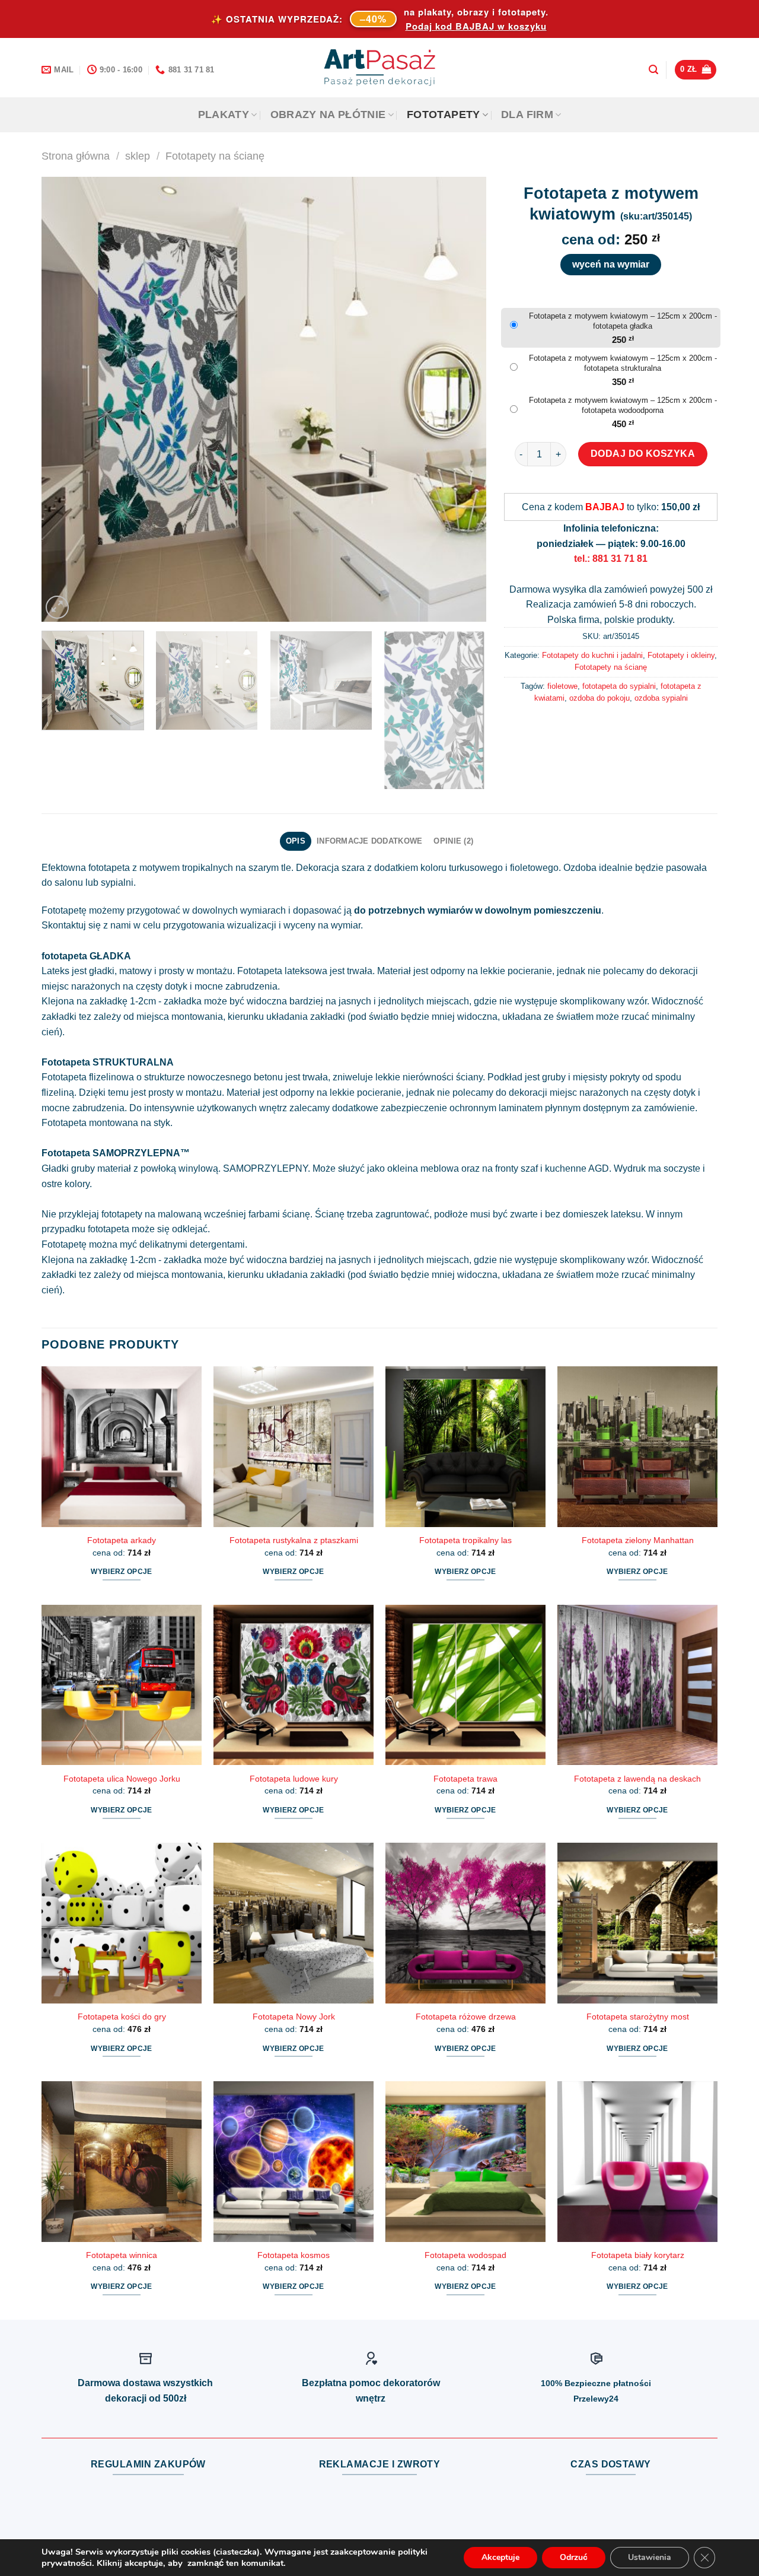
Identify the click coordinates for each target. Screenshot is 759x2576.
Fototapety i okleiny (681, 655)
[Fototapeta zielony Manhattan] (637, 1446)
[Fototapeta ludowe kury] (294, 1685)
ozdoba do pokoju (599, 698)
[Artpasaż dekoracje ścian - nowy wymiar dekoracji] (380, 68)
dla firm (527, 115)
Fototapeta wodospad (465, 2255)
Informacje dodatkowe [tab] (369, 841)
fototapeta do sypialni (619, 686)
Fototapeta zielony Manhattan (638, 1540)
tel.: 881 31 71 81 (611, 559)
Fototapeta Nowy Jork (294, 2017)
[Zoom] (57, 607)
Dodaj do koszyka (643, 454)
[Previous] (65, 399)
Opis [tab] (296, 841)
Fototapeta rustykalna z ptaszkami (294, 1540)
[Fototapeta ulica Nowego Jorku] (122, 1685)
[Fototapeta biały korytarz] (637, 2161)
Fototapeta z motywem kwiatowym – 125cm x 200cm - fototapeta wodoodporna (623, 405)
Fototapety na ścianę (215, 156)
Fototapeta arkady (122, 1540)
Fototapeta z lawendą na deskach (637, 1779)
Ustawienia (650, 2557)
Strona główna (76, 156)
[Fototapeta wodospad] (465, 2161)
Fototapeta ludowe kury (294, 1779)
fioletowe (562, 686)
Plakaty (224, 115)
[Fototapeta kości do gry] (122, 1923)
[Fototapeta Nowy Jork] (294, 1923)
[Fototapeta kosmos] (294, 2161)
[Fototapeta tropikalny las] (465, 1446)
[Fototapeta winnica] (122, 2161)
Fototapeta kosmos (294, 2255)
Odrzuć (574, 2557)
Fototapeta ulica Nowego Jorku (122, 1779)
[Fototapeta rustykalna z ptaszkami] (294, 1446)
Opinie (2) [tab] (453, 841)
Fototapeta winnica (122, 2255)
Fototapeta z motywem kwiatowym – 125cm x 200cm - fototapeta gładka (623, 321)
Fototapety (444, 115)
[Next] (463, 399)
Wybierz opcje (122, 1572)
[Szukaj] (653, 70)
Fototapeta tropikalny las (465, 1540)
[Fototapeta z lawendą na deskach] (637, 1685)
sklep (138, 156)
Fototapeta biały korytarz (638, 2255)
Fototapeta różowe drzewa (466, 2017)
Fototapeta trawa (465, 1779)
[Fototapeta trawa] (465, 1685)
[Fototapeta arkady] (122, 1446)
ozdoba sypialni (661, 698)
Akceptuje (500, 2557)
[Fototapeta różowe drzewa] (465, 1923)
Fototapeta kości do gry (122, 2017)
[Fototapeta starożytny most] (637, 1923)
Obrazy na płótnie (328, 115)
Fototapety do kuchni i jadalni (592, 655)
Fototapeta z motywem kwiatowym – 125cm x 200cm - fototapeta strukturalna (623, 363)
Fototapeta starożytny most (638, 2017)
